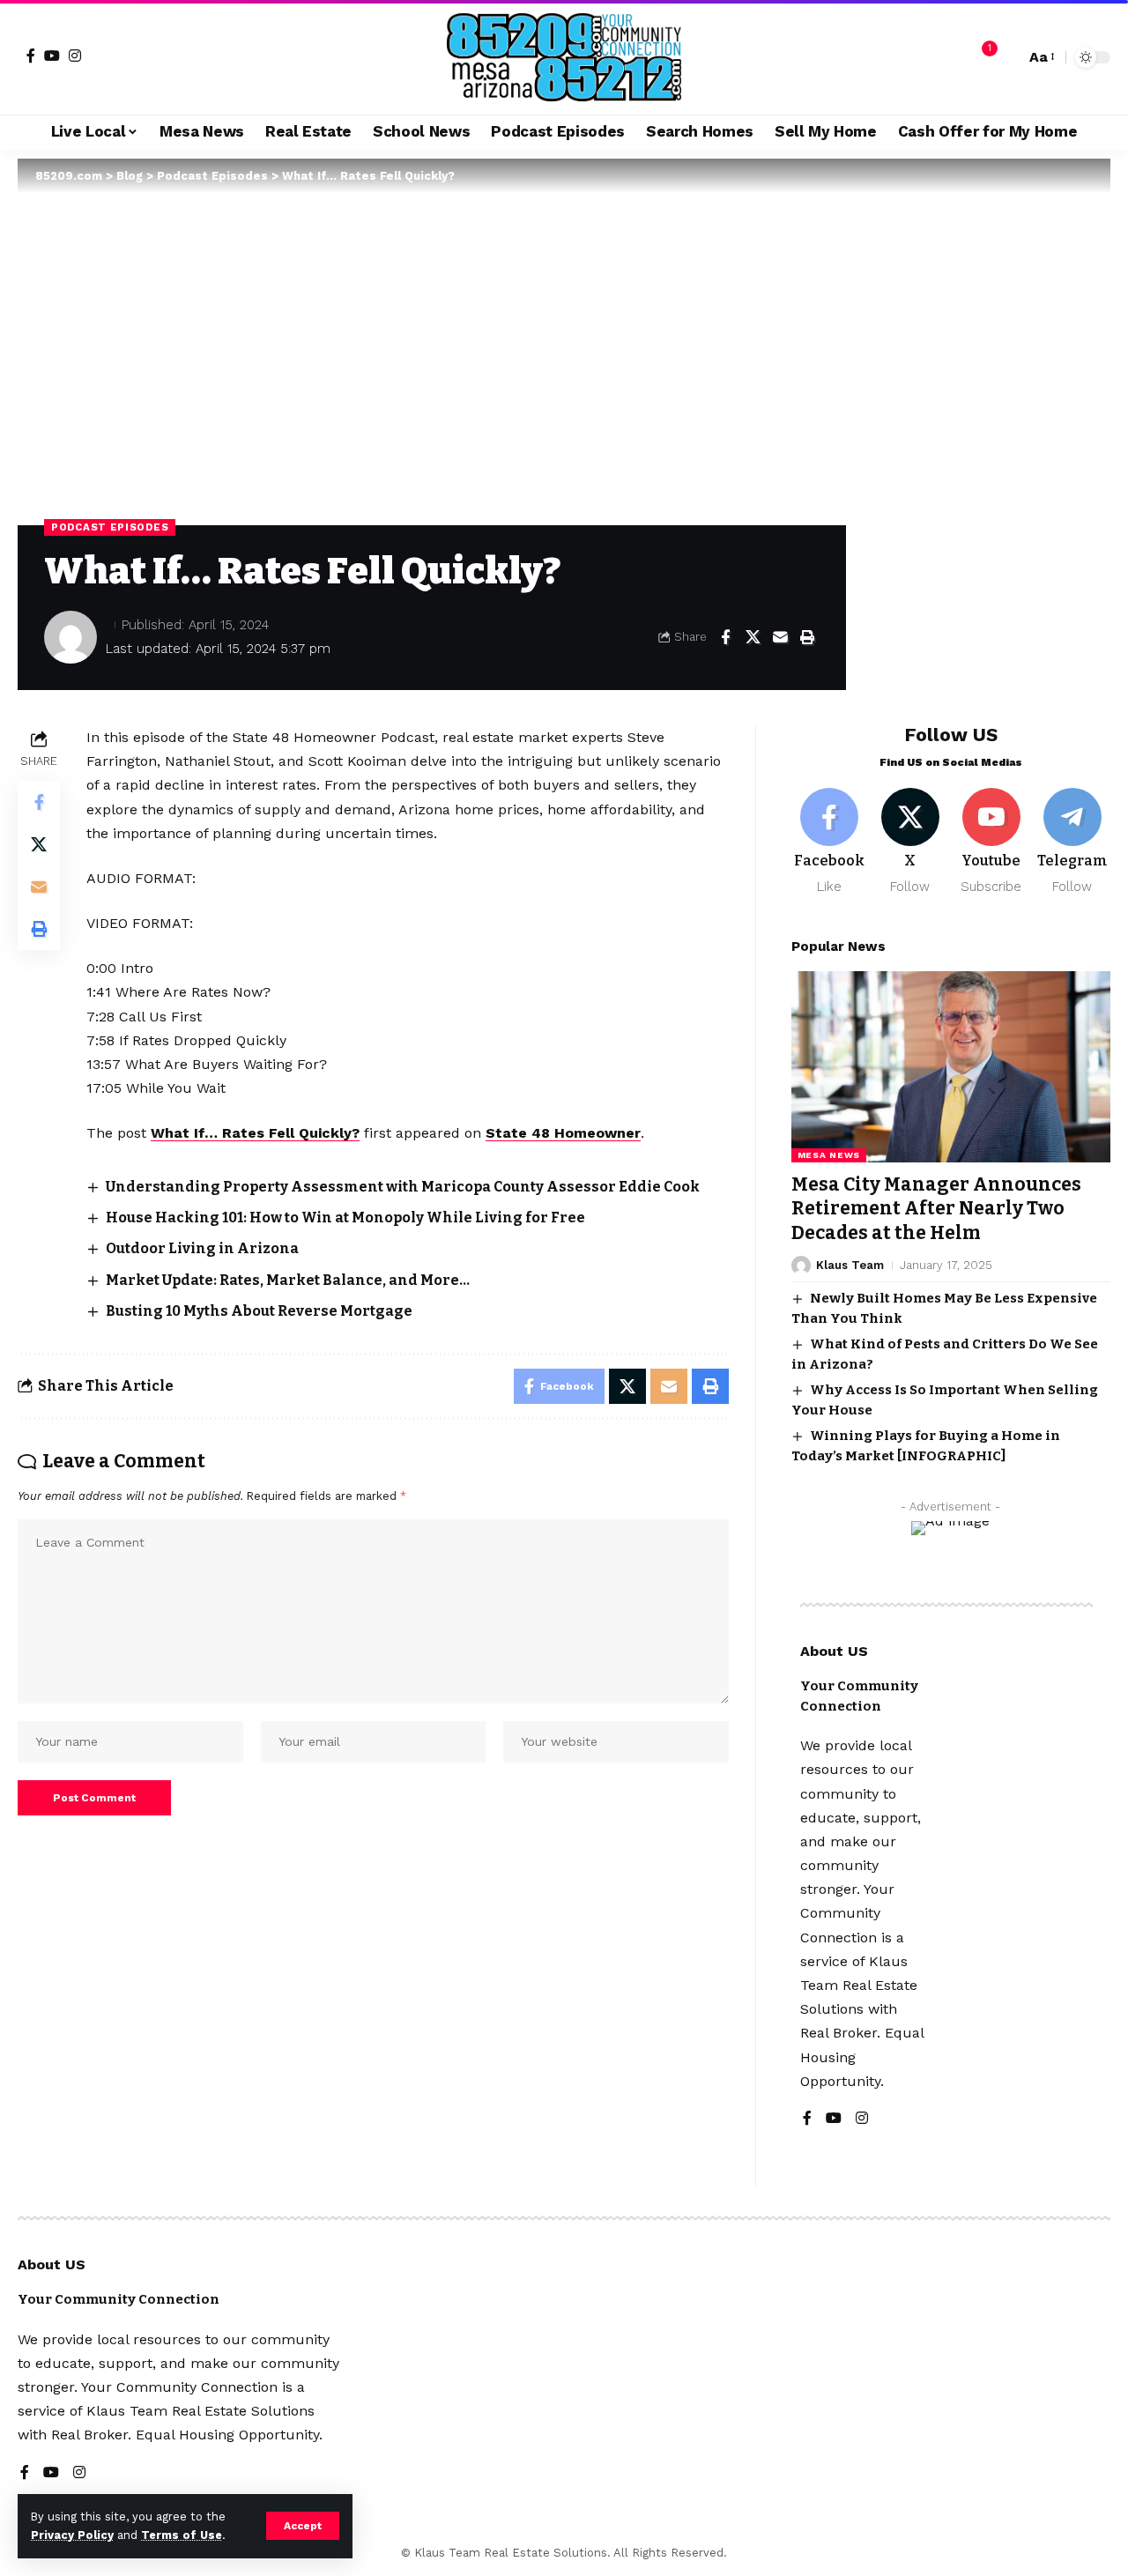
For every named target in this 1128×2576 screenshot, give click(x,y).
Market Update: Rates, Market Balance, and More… (288, 1280)
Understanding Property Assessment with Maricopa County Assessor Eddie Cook (403, 1187)
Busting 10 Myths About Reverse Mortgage (259, 1311)
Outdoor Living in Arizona (202, 1248)
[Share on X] (753, 637)
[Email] (780, 637)
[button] (303, 2526)
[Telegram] (1072, 842)
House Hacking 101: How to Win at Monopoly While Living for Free (345, 1217)
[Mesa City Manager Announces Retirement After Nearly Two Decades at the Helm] (951, 1067)
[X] (911, 842)
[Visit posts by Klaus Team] (801, 1266)
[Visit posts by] (70, 637)
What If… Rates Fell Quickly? (255, 1133)
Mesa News (829, 1155)
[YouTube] (52, 56)
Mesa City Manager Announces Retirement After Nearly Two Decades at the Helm (936, 1209)
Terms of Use (182, 2535)
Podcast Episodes (110, 527)
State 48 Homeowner (563, 1133)
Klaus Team (850, 1265)
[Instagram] (75, 56)
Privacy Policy (72, 2535)
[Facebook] (31, 56)
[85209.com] (564, 57)
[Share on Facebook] (725, 637)
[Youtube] (991, 842)
